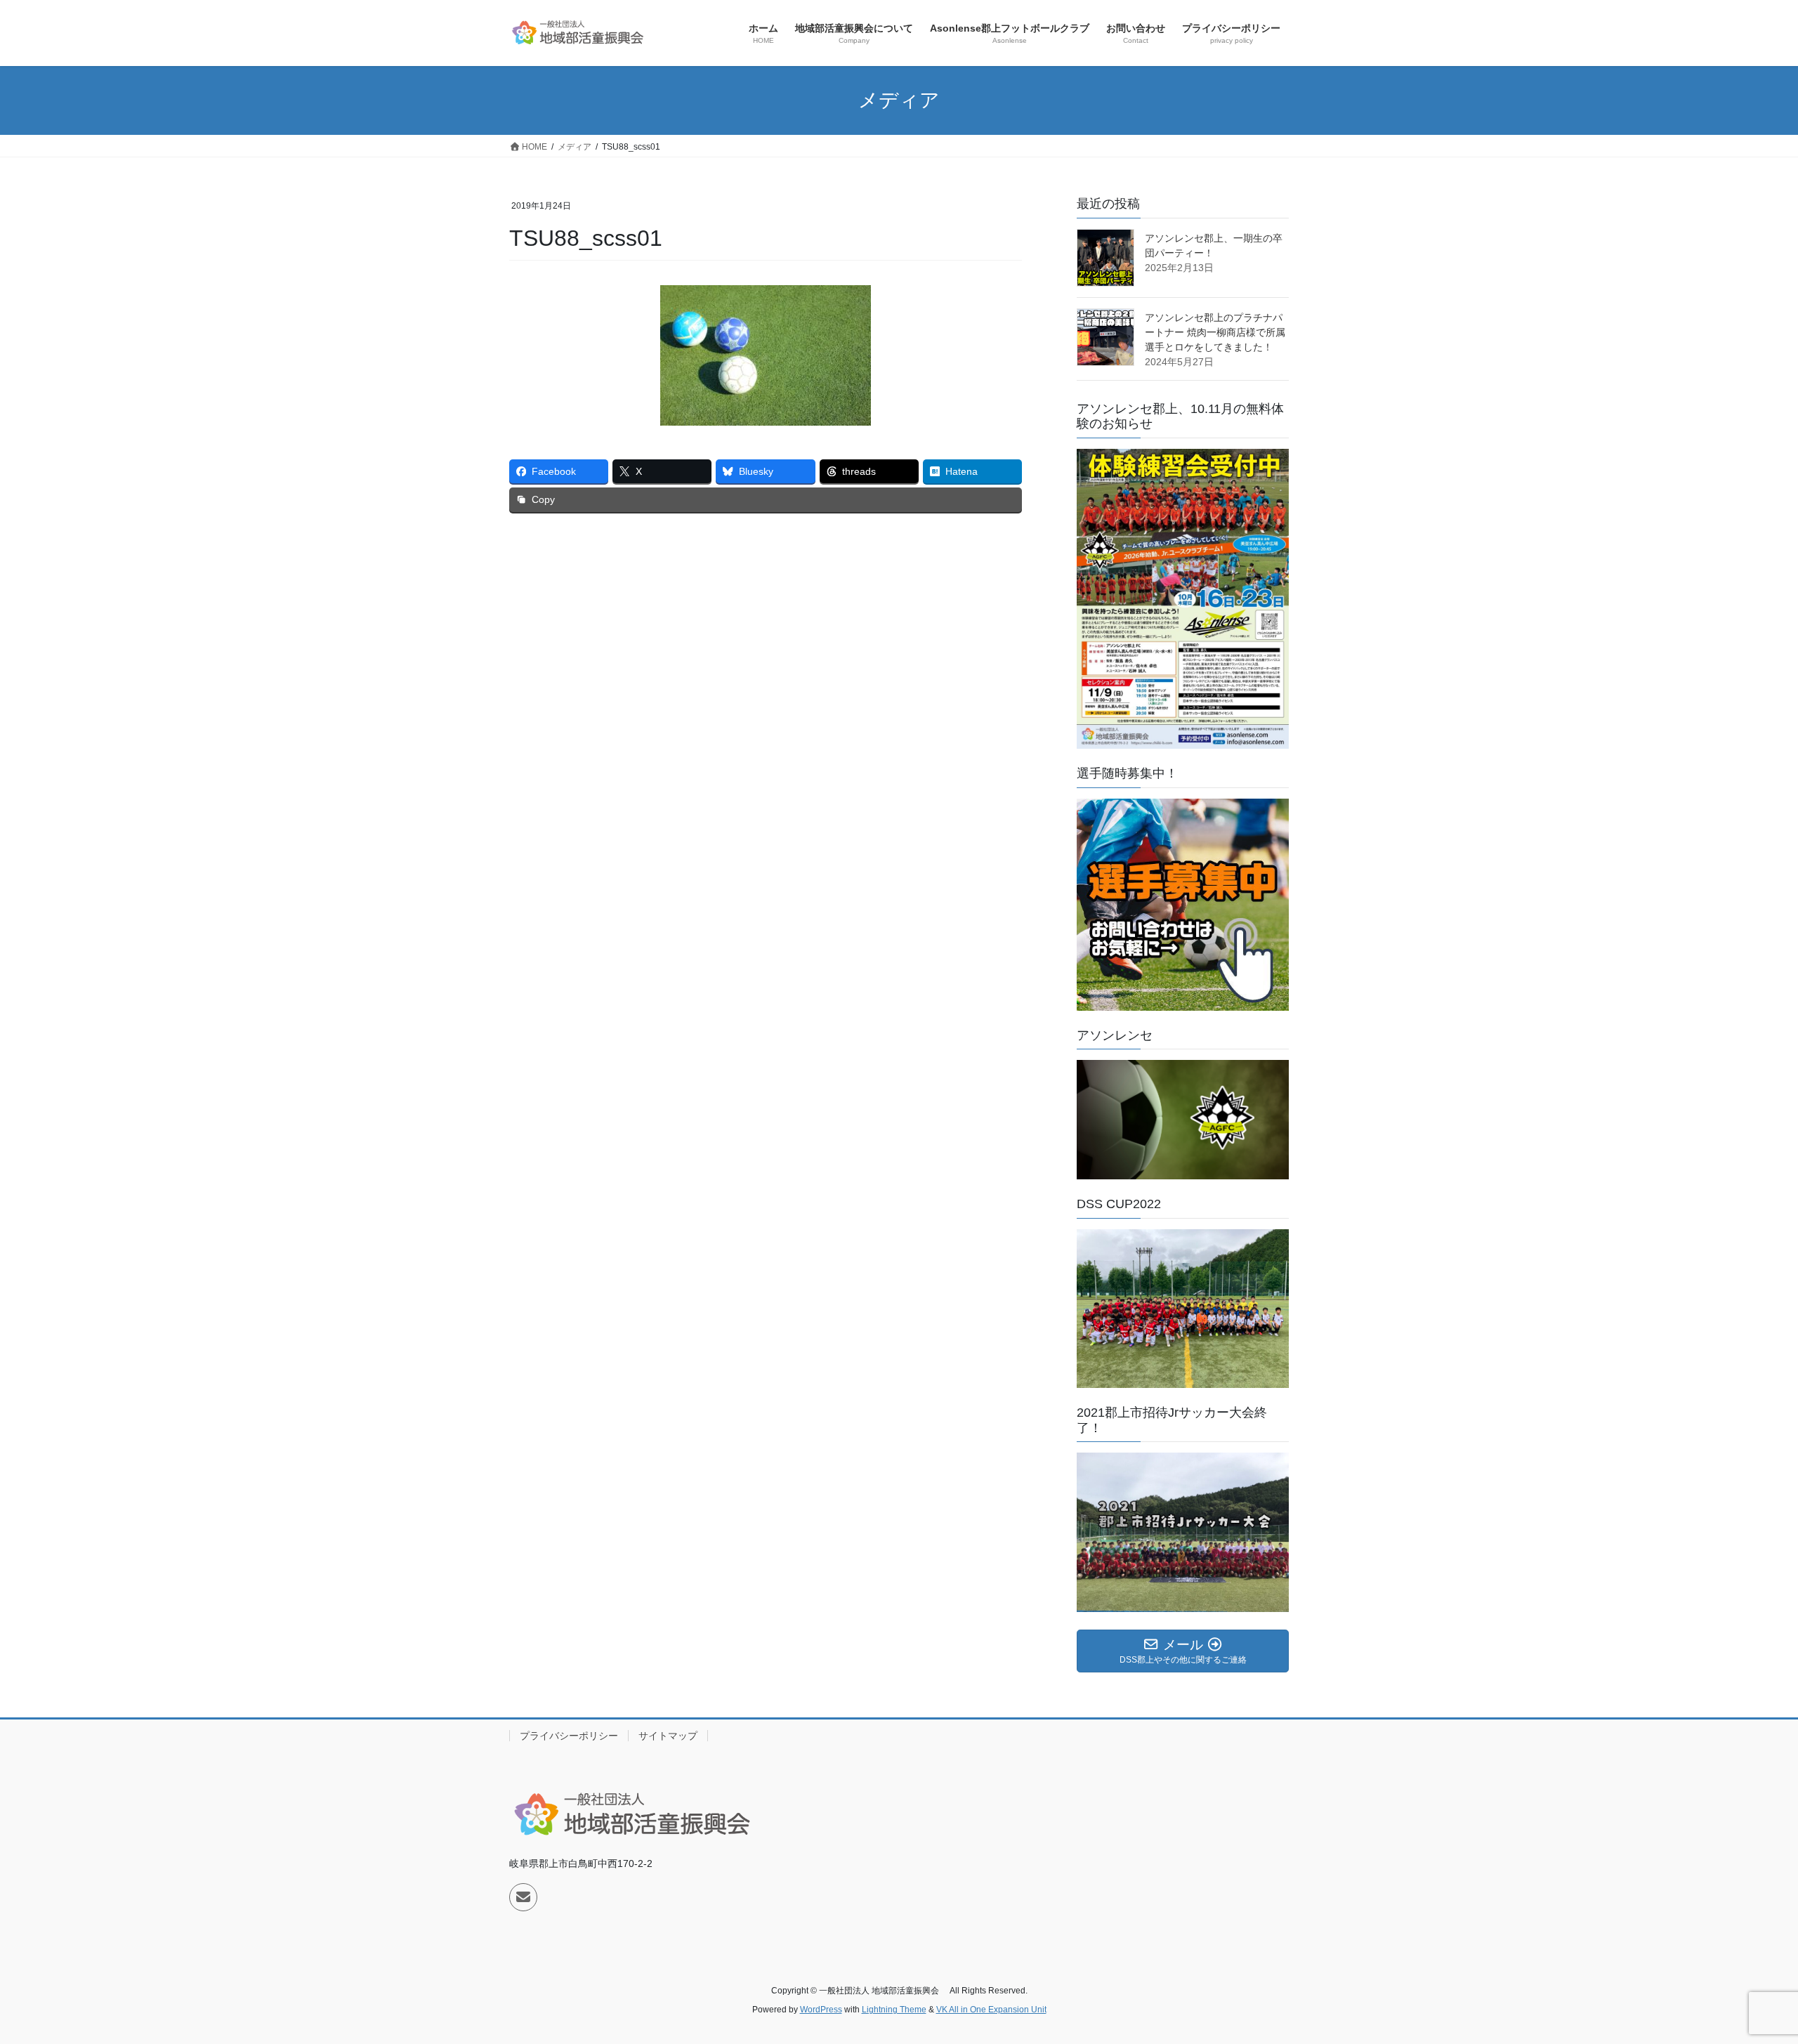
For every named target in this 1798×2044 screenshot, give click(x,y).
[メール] (523, 1897)
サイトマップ (668, 1736)
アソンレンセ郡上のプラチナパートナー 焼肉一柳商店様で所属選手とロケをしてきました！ (1215, 332)
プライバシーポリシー (569, 1736)
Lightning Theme (894, 2010)
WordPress (821, 2010)
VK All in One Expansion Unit (991, 2010)
